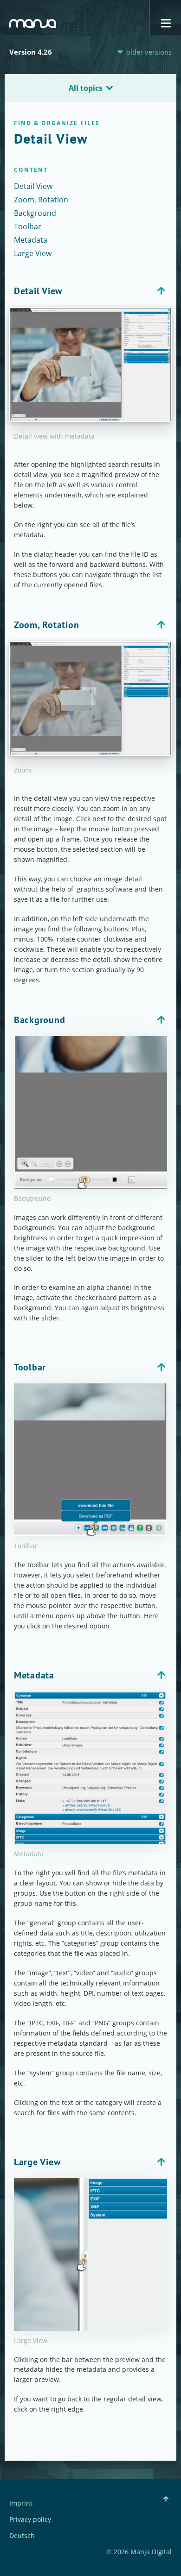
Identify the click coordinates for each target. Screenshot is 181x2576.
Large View (33, 253)
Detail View (33, 186)
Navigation (166, 23)
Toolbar (28, 226)
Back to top (161, 291)
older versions (149, 52)
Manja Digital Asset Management (33, 23)
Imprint (21, 2504)
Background (35, 213)
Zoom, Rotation (41, 200)
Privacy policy (30, 2520)
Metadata (31, 240)
